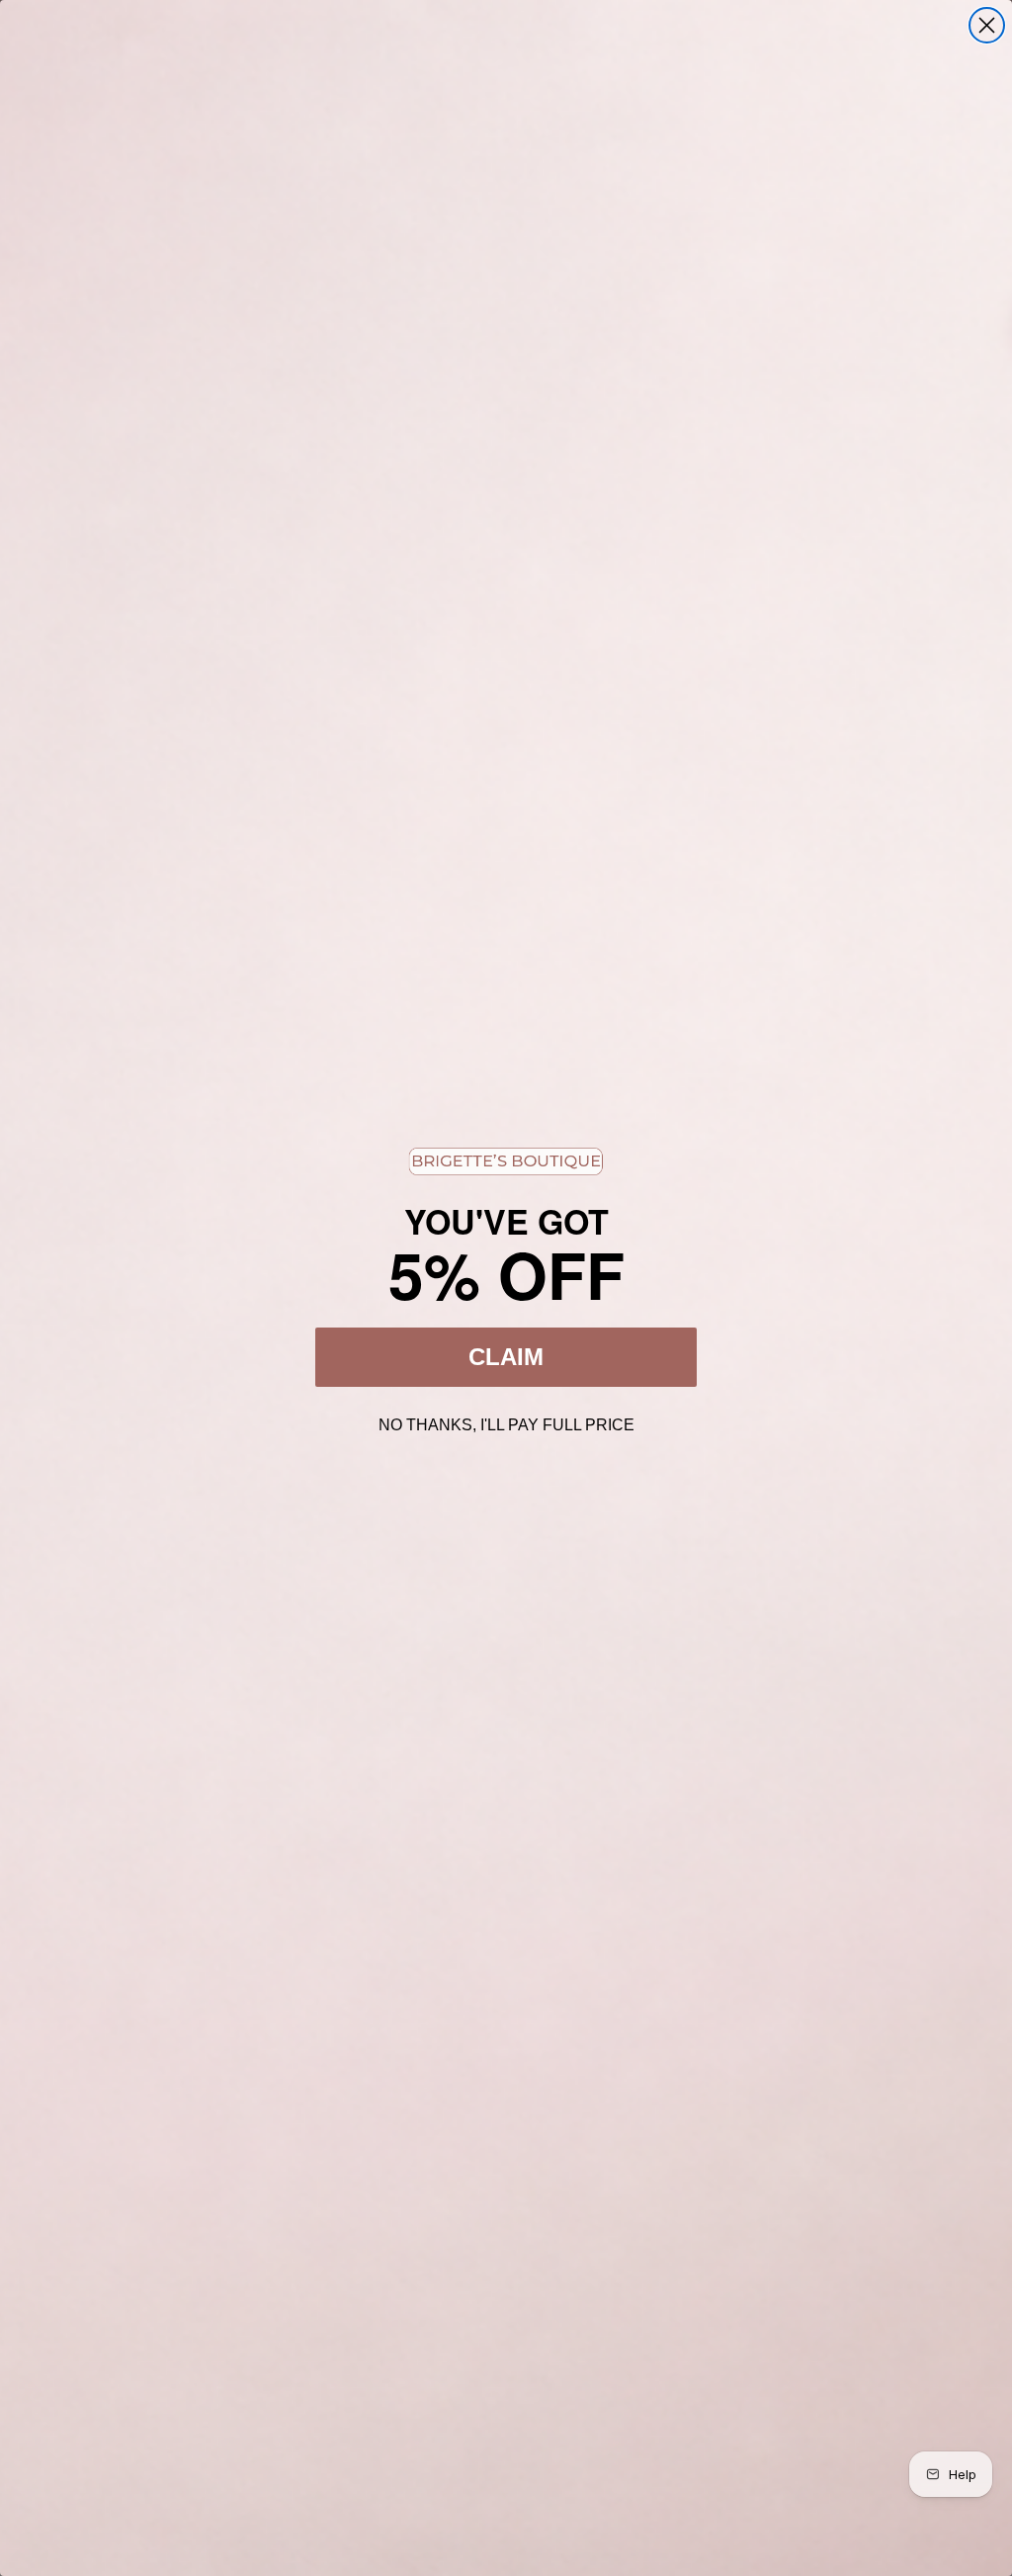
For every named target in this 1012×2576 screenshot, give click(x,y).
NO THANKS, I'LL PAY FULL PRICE (506, 1422)
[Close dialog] (987, 25)
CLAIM (506, 1357)
